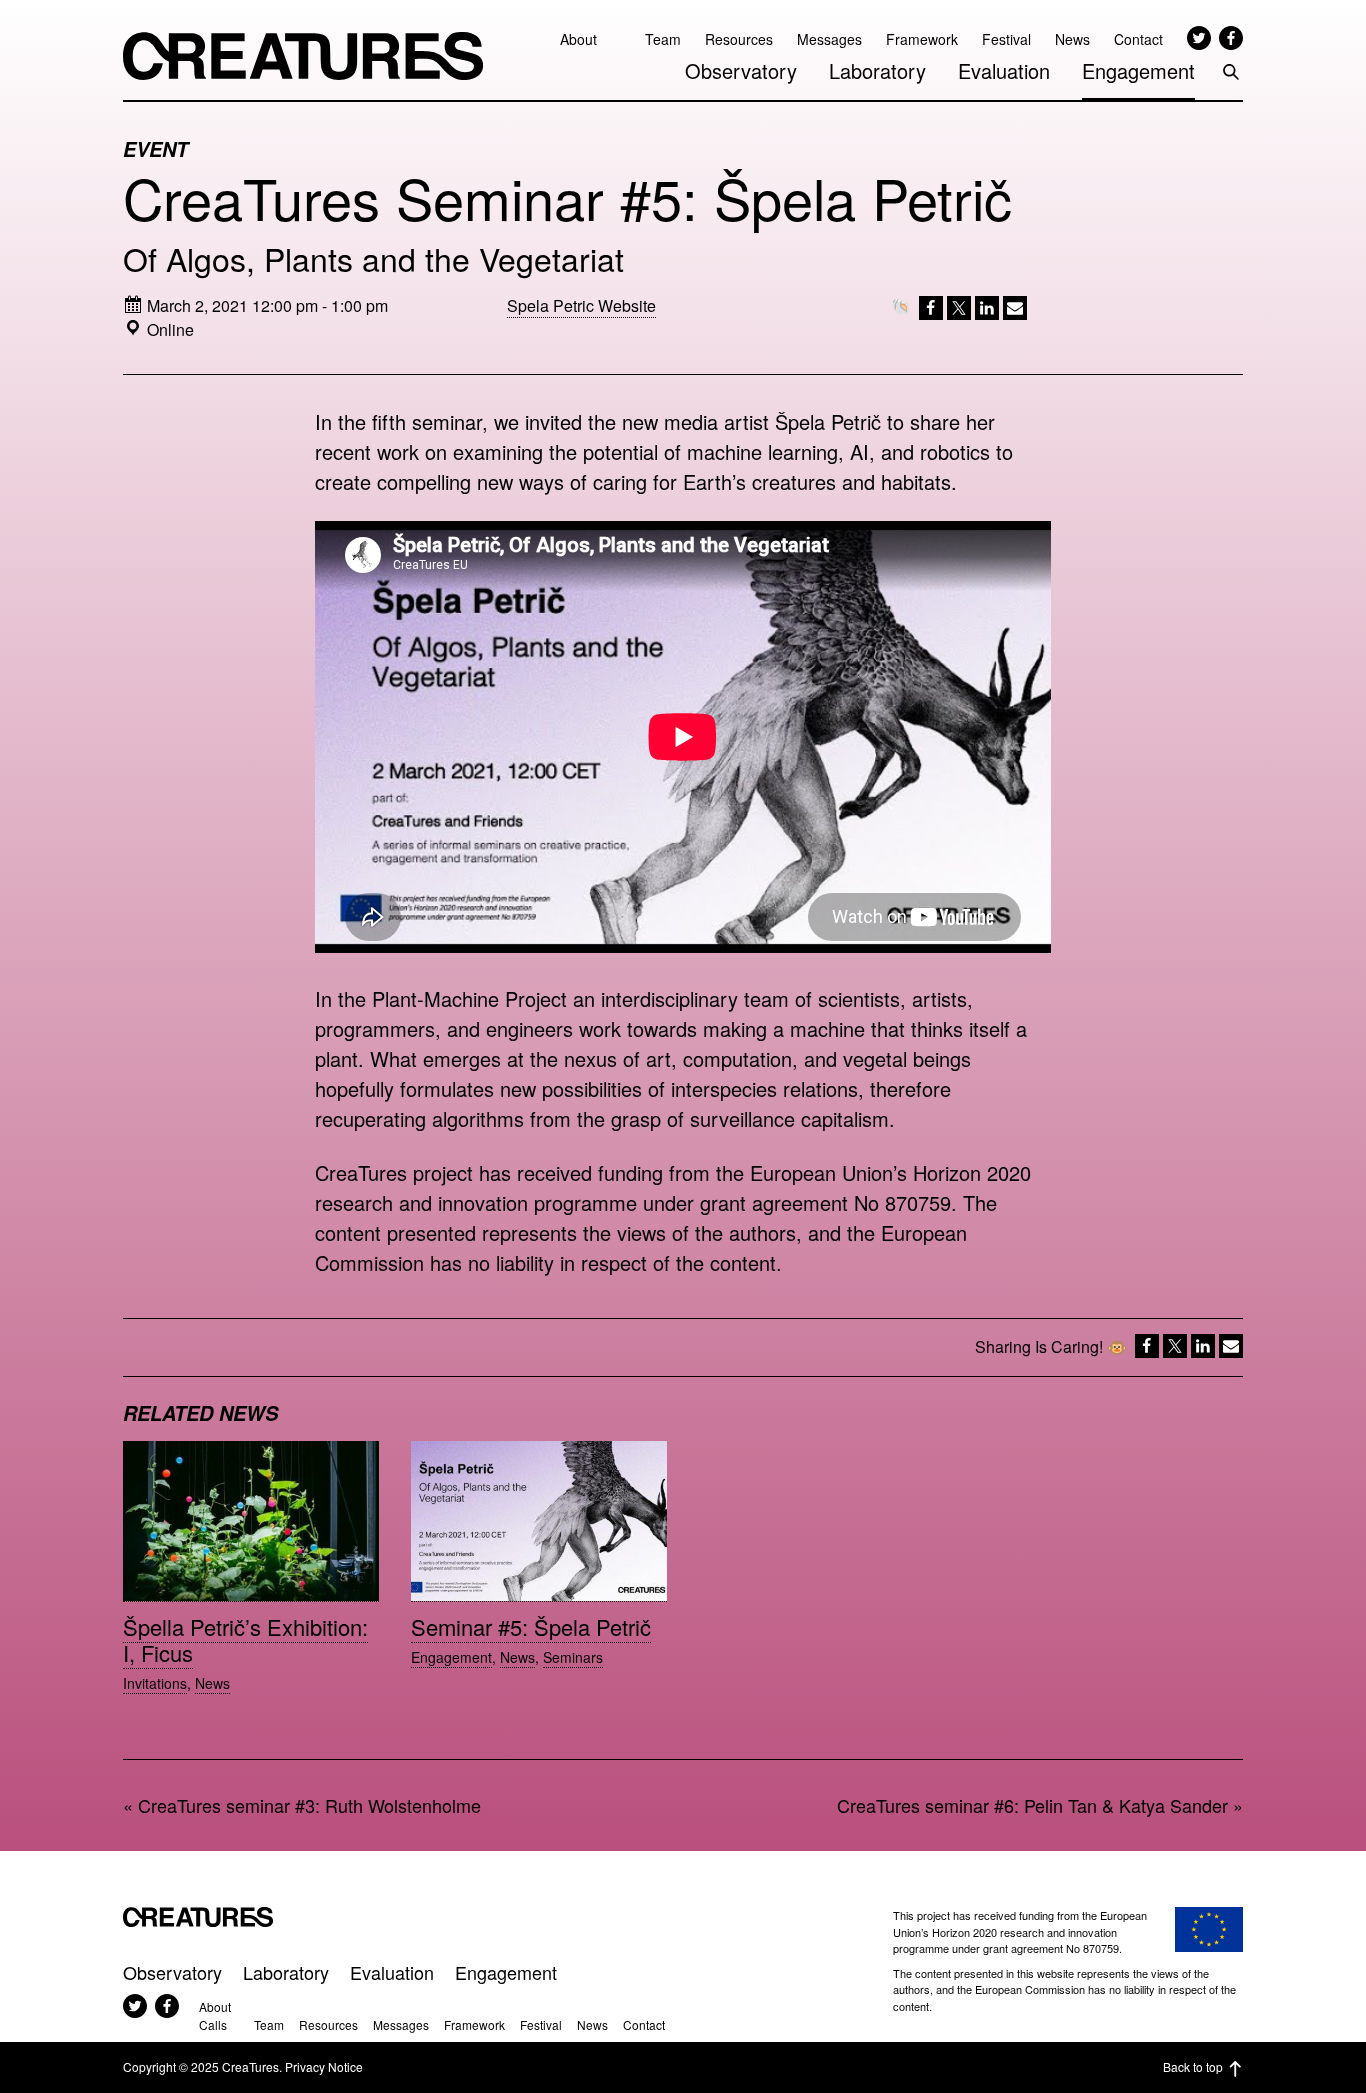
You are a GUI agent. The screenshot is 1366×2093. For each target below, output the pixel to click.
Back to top (1193, 2066)
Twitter (1199, 38)
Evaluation (1004, 70)
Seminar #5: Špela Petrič (531, 1626)
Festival (1006, 39)
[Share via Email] (1013, 311)
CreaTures (303, 56)
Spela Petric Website (581, 305)
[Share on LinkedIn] (985, 311)
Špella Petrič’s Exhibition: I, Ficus (245, 1639)
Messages (829, 39)
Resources (739, 39)
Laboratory (877, 70)
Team (663, 39)
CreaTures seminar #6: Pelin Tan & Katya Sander (1032, 1805)
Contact (1138, 39)
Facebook (1231, 38)
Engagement (1138, 70)
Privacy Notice (324, 2066)
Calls (213, 2024)
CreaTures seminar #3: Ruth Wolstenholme (309, 1805)
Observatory (741, 70)
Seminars (573, 1657)
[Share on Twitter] (957, 311)
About (578, 39)
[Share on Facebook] (929, 311)
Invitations (155, 1683)
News (1072, 39)
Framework (922, 39)
